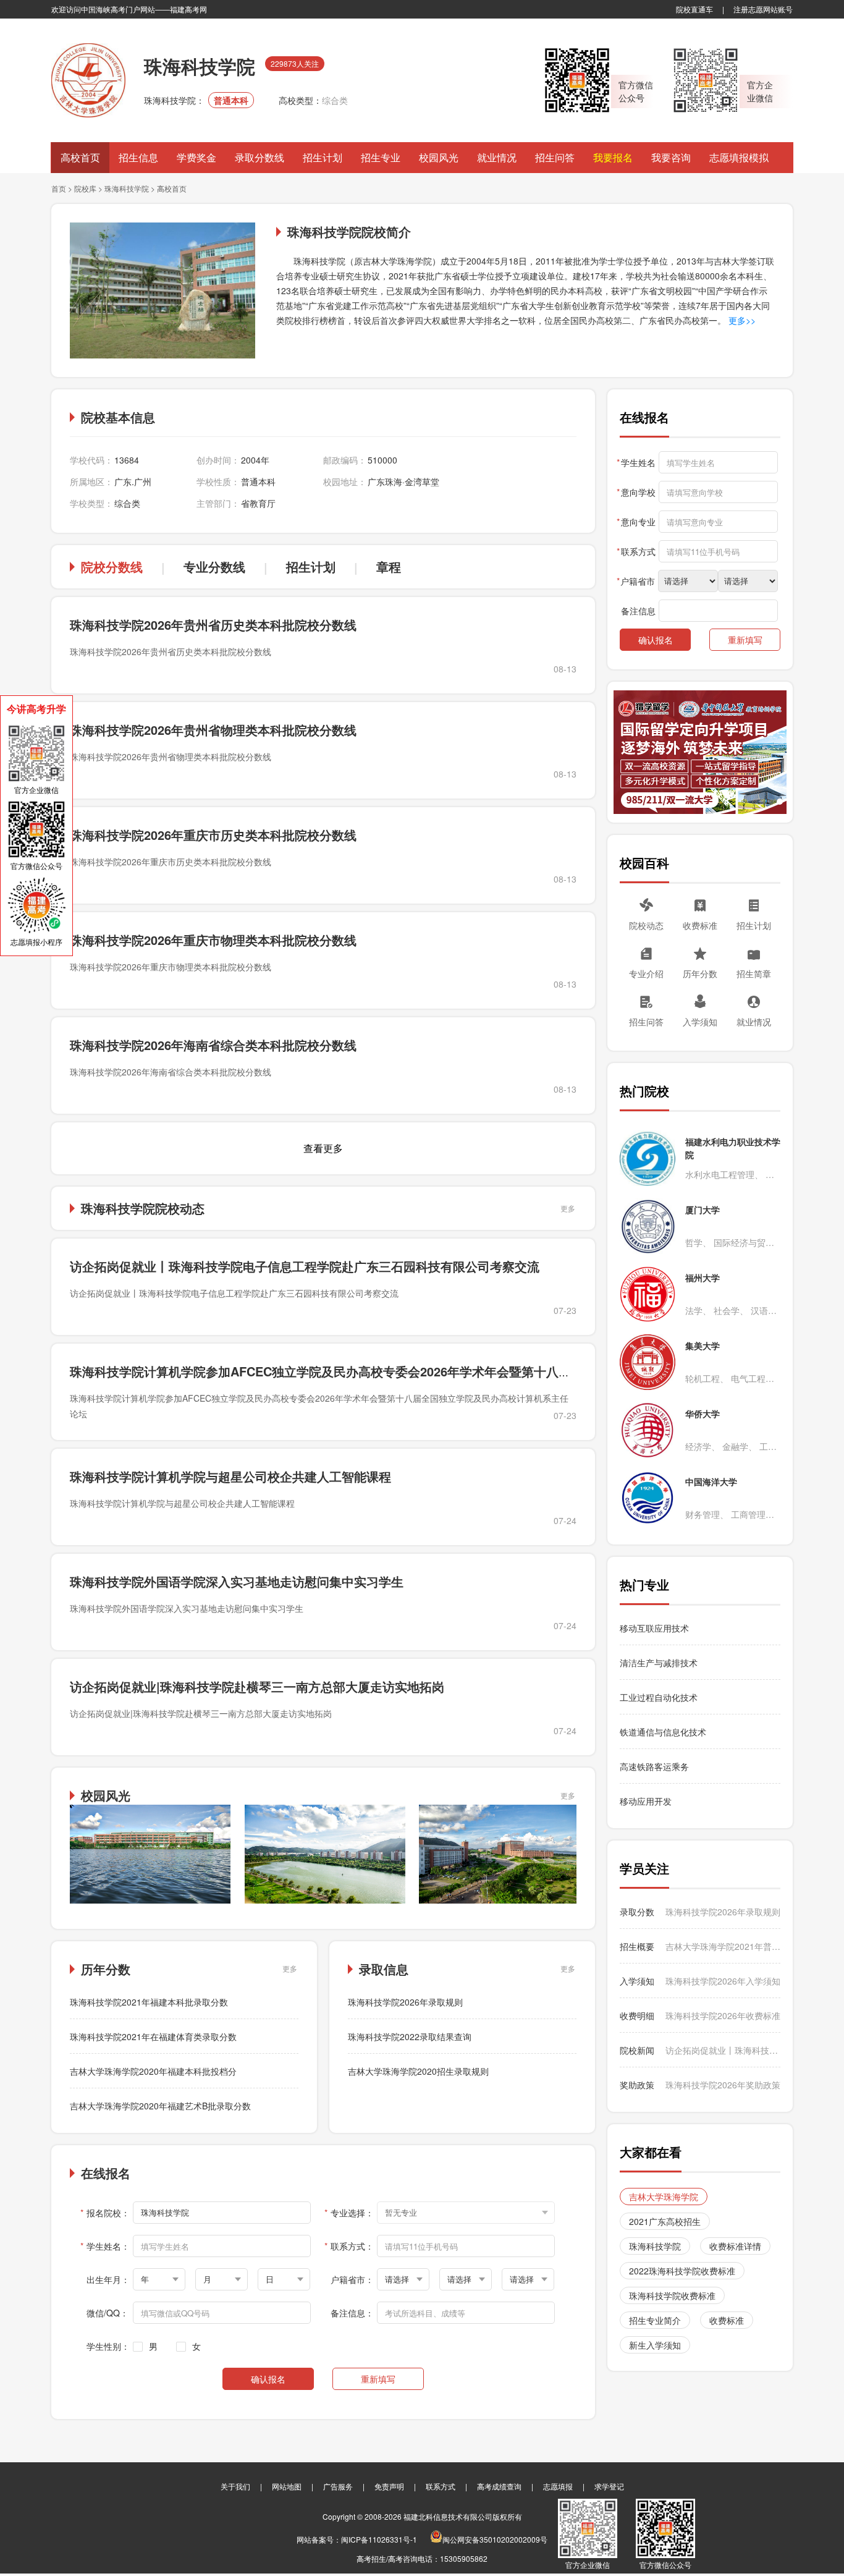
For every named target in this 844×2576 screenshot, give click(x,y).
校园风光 (439, 157)
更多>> (741, 320)
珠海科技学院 (127, 188)
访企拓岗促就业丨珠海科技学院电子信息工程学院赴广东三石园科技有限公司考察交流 (305, 1266)
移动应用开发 (646, 1801)
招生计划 (323, 157)
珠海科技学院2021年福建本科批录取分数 (149, 2002)
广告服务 (338, 2486)
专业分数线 (214, 566)
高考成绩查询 (499, 2486)
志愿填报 (558, 2486)
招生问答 (555, 157)
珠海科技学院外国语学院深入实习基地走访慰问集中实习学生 (237, 1581)
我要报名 (613, 157)
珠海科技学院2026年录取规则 (405, 2002)
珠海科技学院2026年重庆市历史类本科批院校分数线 (213, 835)
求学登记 (609, 2486)
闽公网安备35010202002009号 (495, 2539)
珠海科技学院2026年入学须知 (723, 1981)
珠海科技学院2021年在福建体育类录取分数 (153, 2036)
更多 (568, 1208)
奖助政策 (637, 2085)
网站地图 (287, 2486)
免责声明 (389, 2486)
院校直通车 (694, 9)
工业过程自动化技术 (659, 1697)
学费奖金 (196, 157)
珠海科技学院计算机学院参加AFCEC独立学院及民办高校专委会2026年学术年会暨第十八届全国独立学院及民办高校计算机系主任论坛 (438, 1371)
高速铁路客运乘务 (654, 1766)
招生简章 (754, 973)
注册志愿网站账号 (763, 9)
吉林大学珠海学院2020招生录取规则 (418, 2071)
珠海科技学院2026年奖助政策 (723, 2085)
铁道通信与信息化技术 (663, 1732)
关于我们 (235, 2486)
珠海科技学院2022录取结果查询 (410, 2036)
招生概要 (637, 1946)
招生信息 (138, 157)
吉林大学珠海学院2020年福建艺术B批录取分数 (160, 2106)
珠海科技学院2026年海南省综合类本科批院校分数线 (213, 1045)
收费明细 (637, 2015)
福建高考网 (188, 9)
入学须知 (700, 1022)
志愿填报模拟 (739, 157)
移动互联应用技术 (656, 1628)
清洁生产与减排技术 (659, 1663)
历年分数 (700, 973)
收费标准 (700, 925)
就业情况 (497, 157)
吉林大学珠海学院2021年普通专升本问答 (723, 1946)
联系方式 (441, 2486)
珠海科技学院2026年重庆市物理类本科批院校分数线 (213, 940)
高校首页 (80, 157)
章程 (389, 566)
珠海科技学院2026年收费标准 (723, 2015)
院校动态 (646, 925)
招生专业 (381, 157)
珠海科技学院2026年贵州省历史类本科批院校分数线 (213, 625)
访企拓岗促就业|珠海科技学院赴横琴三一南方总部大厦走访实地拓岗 (257, 1686)
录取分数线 (260, 157)
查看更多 (323, 1148)
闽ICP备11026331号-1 (379, 2539)
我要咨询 (671, 157)
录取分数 (637, 1912)
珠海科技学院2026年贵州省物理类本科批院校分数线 (213, 730)
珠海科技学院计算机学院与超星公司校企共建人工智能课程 (230, 1476)
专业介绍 (646, 973)
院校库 (85, 188)
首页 (59, 188)
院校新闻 (637, 2050)
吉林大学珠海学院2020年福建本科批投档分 (153, 2071)
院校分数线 (112, 566)
